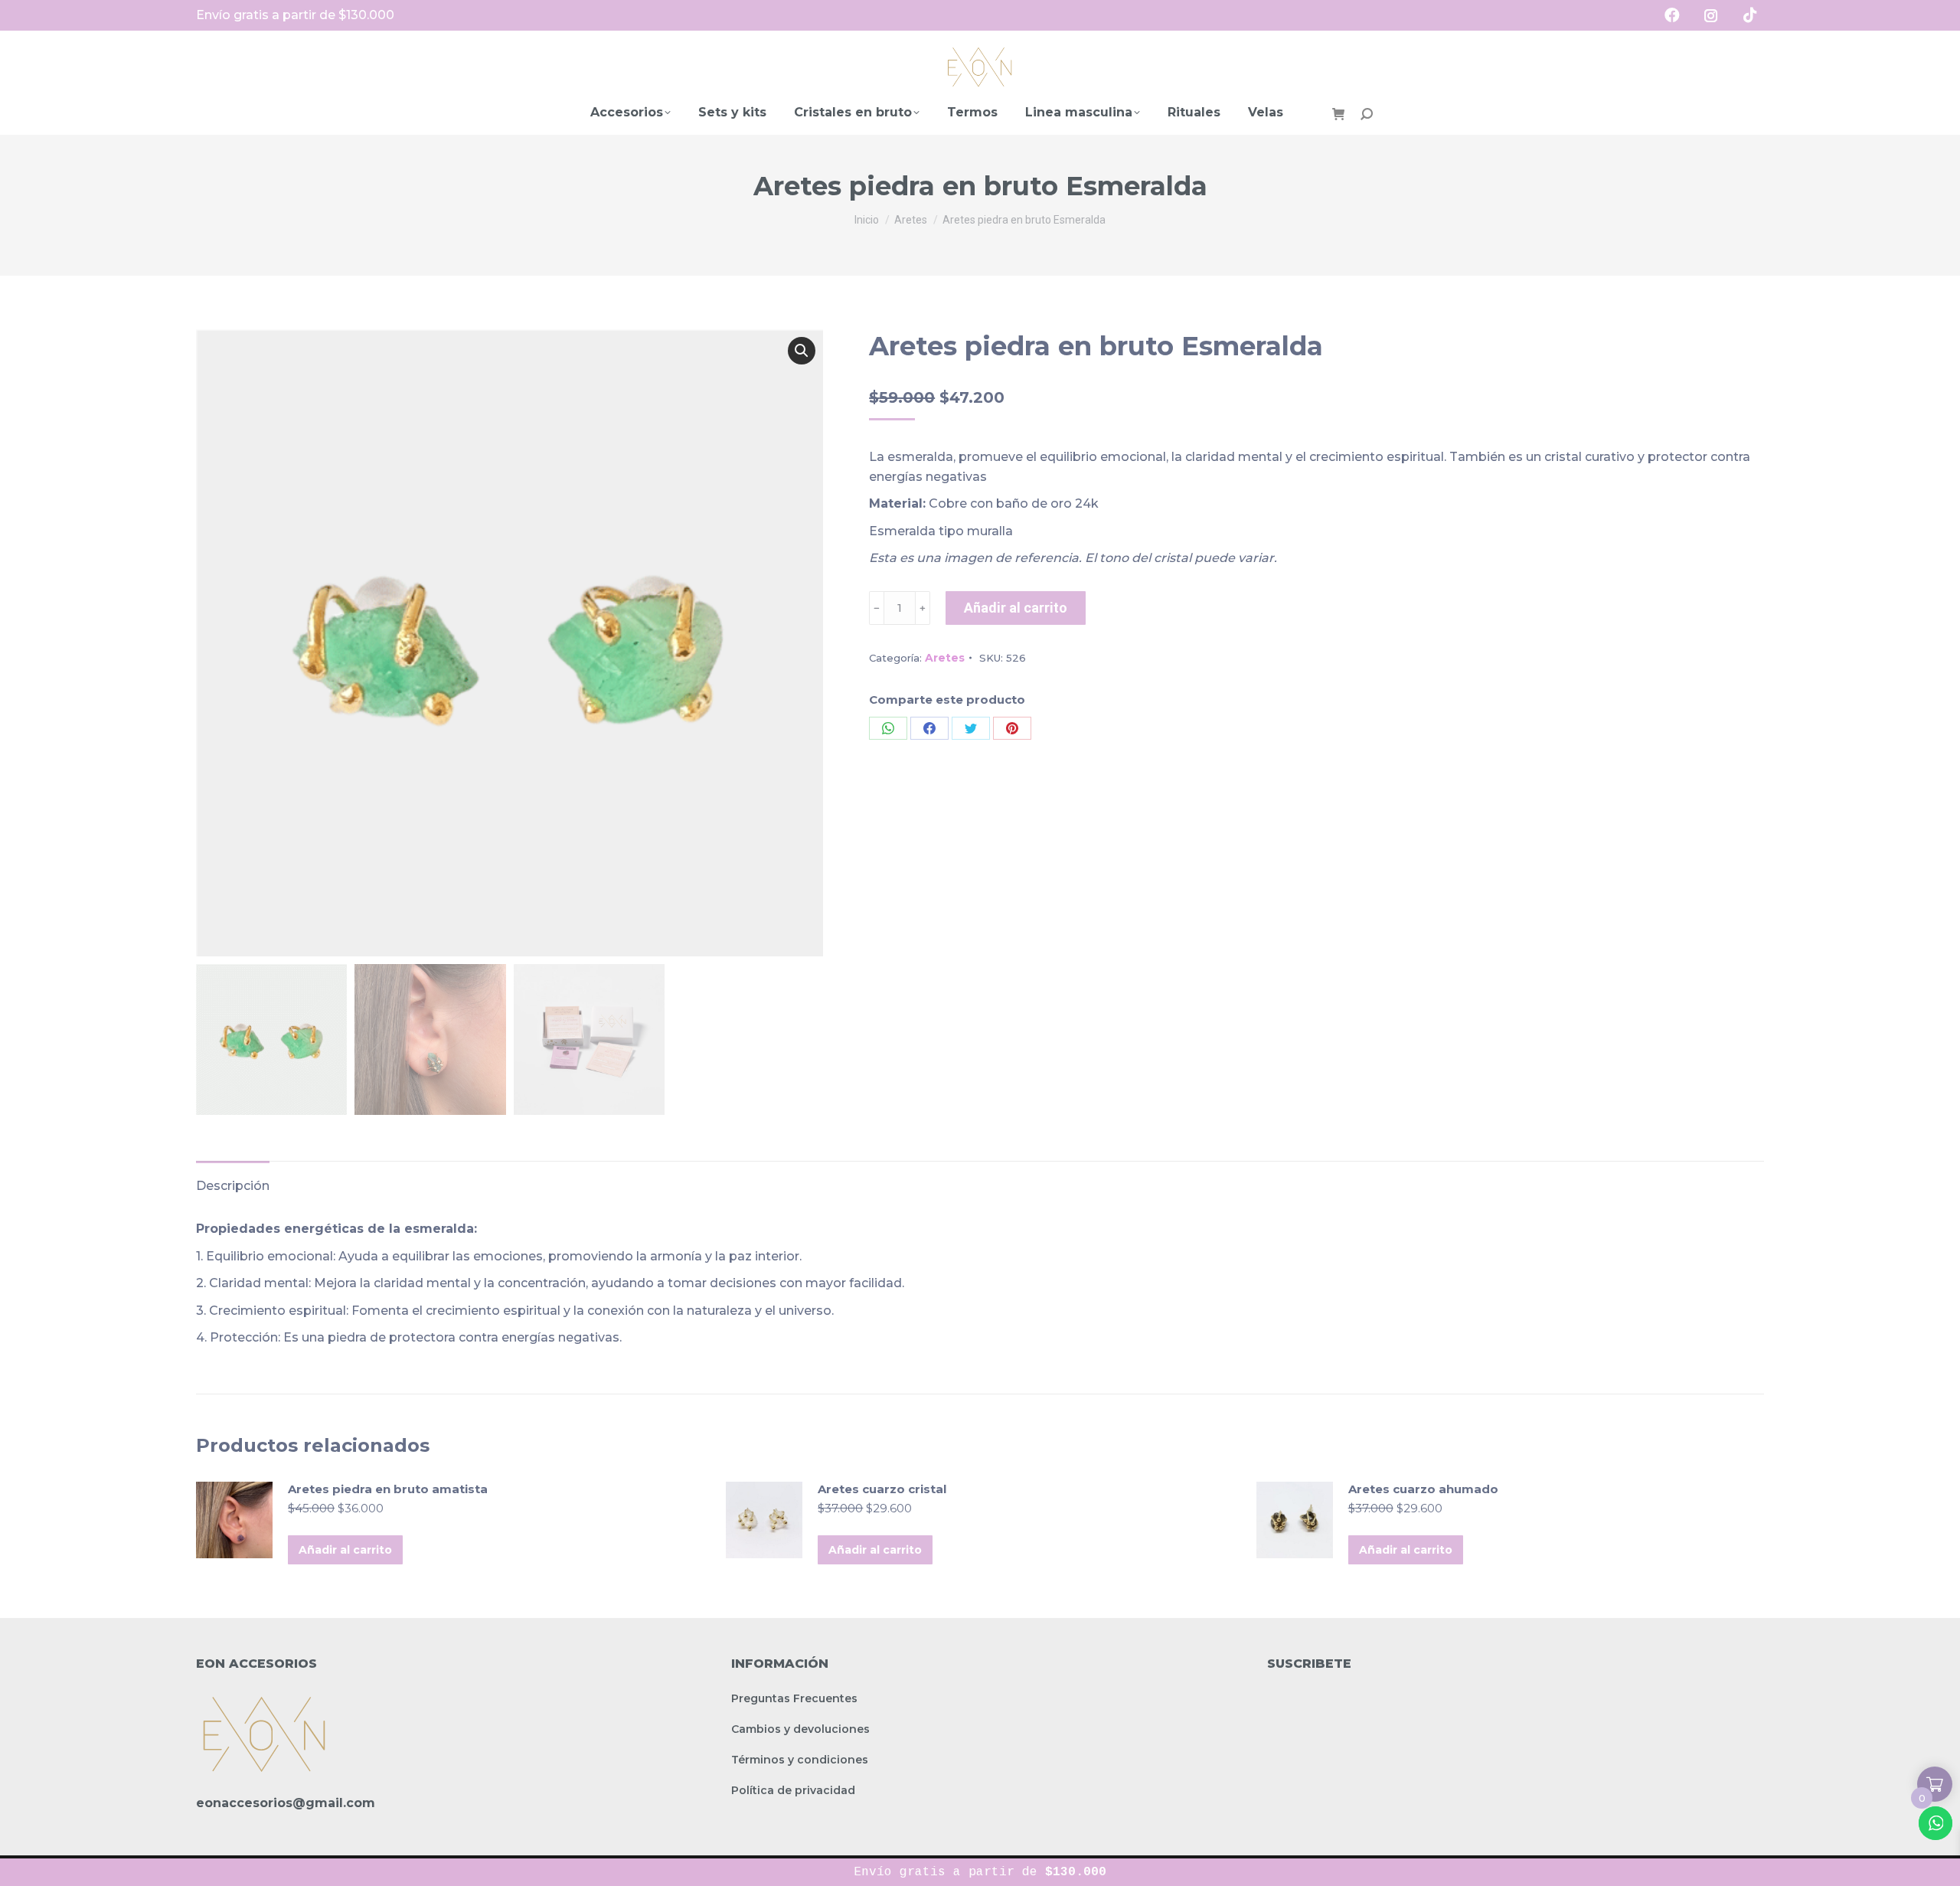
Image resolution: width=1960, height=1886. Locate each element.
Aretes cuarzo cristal (882, 1489)
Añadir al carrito (1016, 608)
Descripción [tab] (233, 1186)
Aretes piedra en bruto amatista (388, 1489)
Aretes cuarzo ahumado (1423, 1489)
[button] (802, 351)
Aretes (945, 658)
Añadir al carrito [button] (345, 1550)
